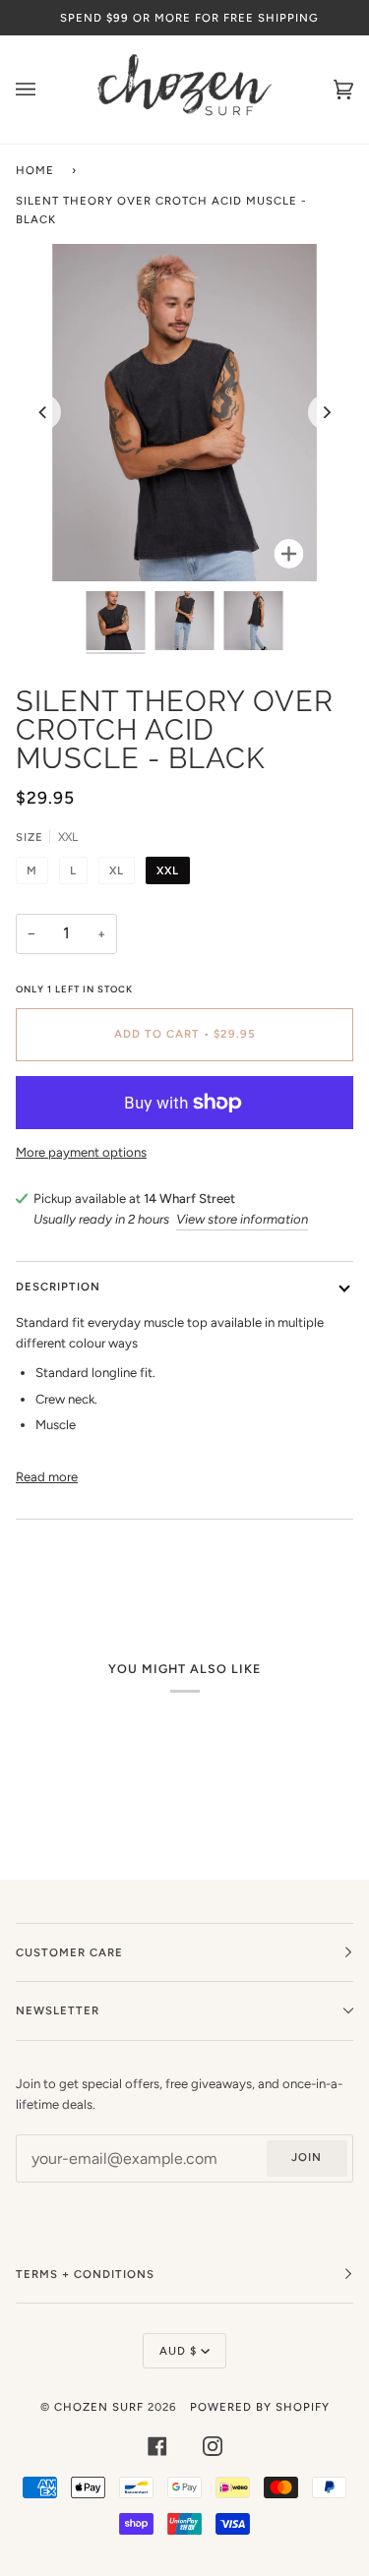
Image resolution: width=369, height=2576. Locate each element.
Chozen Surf (101, 2407)
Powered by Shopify (260, 2407)
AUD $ (178, 2351)
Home (35, 170)
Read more (47, 1477)
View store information (242, 1219)
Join (307, 2157)
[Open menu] (45, 90)
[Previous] (43, 412)
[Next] (326, 412)
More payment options (81, 1152)
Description (58, 1287)
